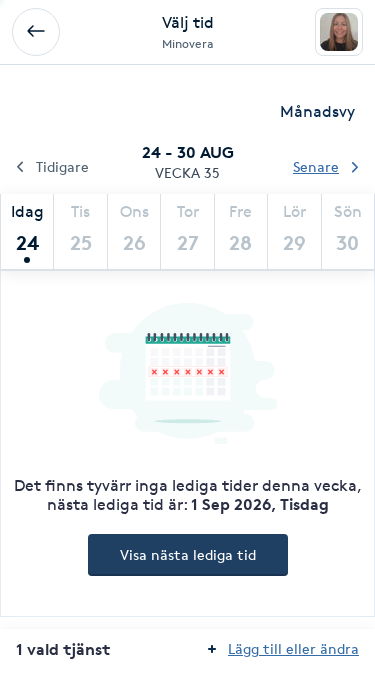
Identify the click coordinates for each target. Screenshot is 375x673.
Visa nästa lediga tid (188, 554)
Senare (316, 166)
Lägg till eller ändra (293, 648)
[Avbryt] (36, 32)
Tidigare (62, 166)
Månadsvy (317, 111)
